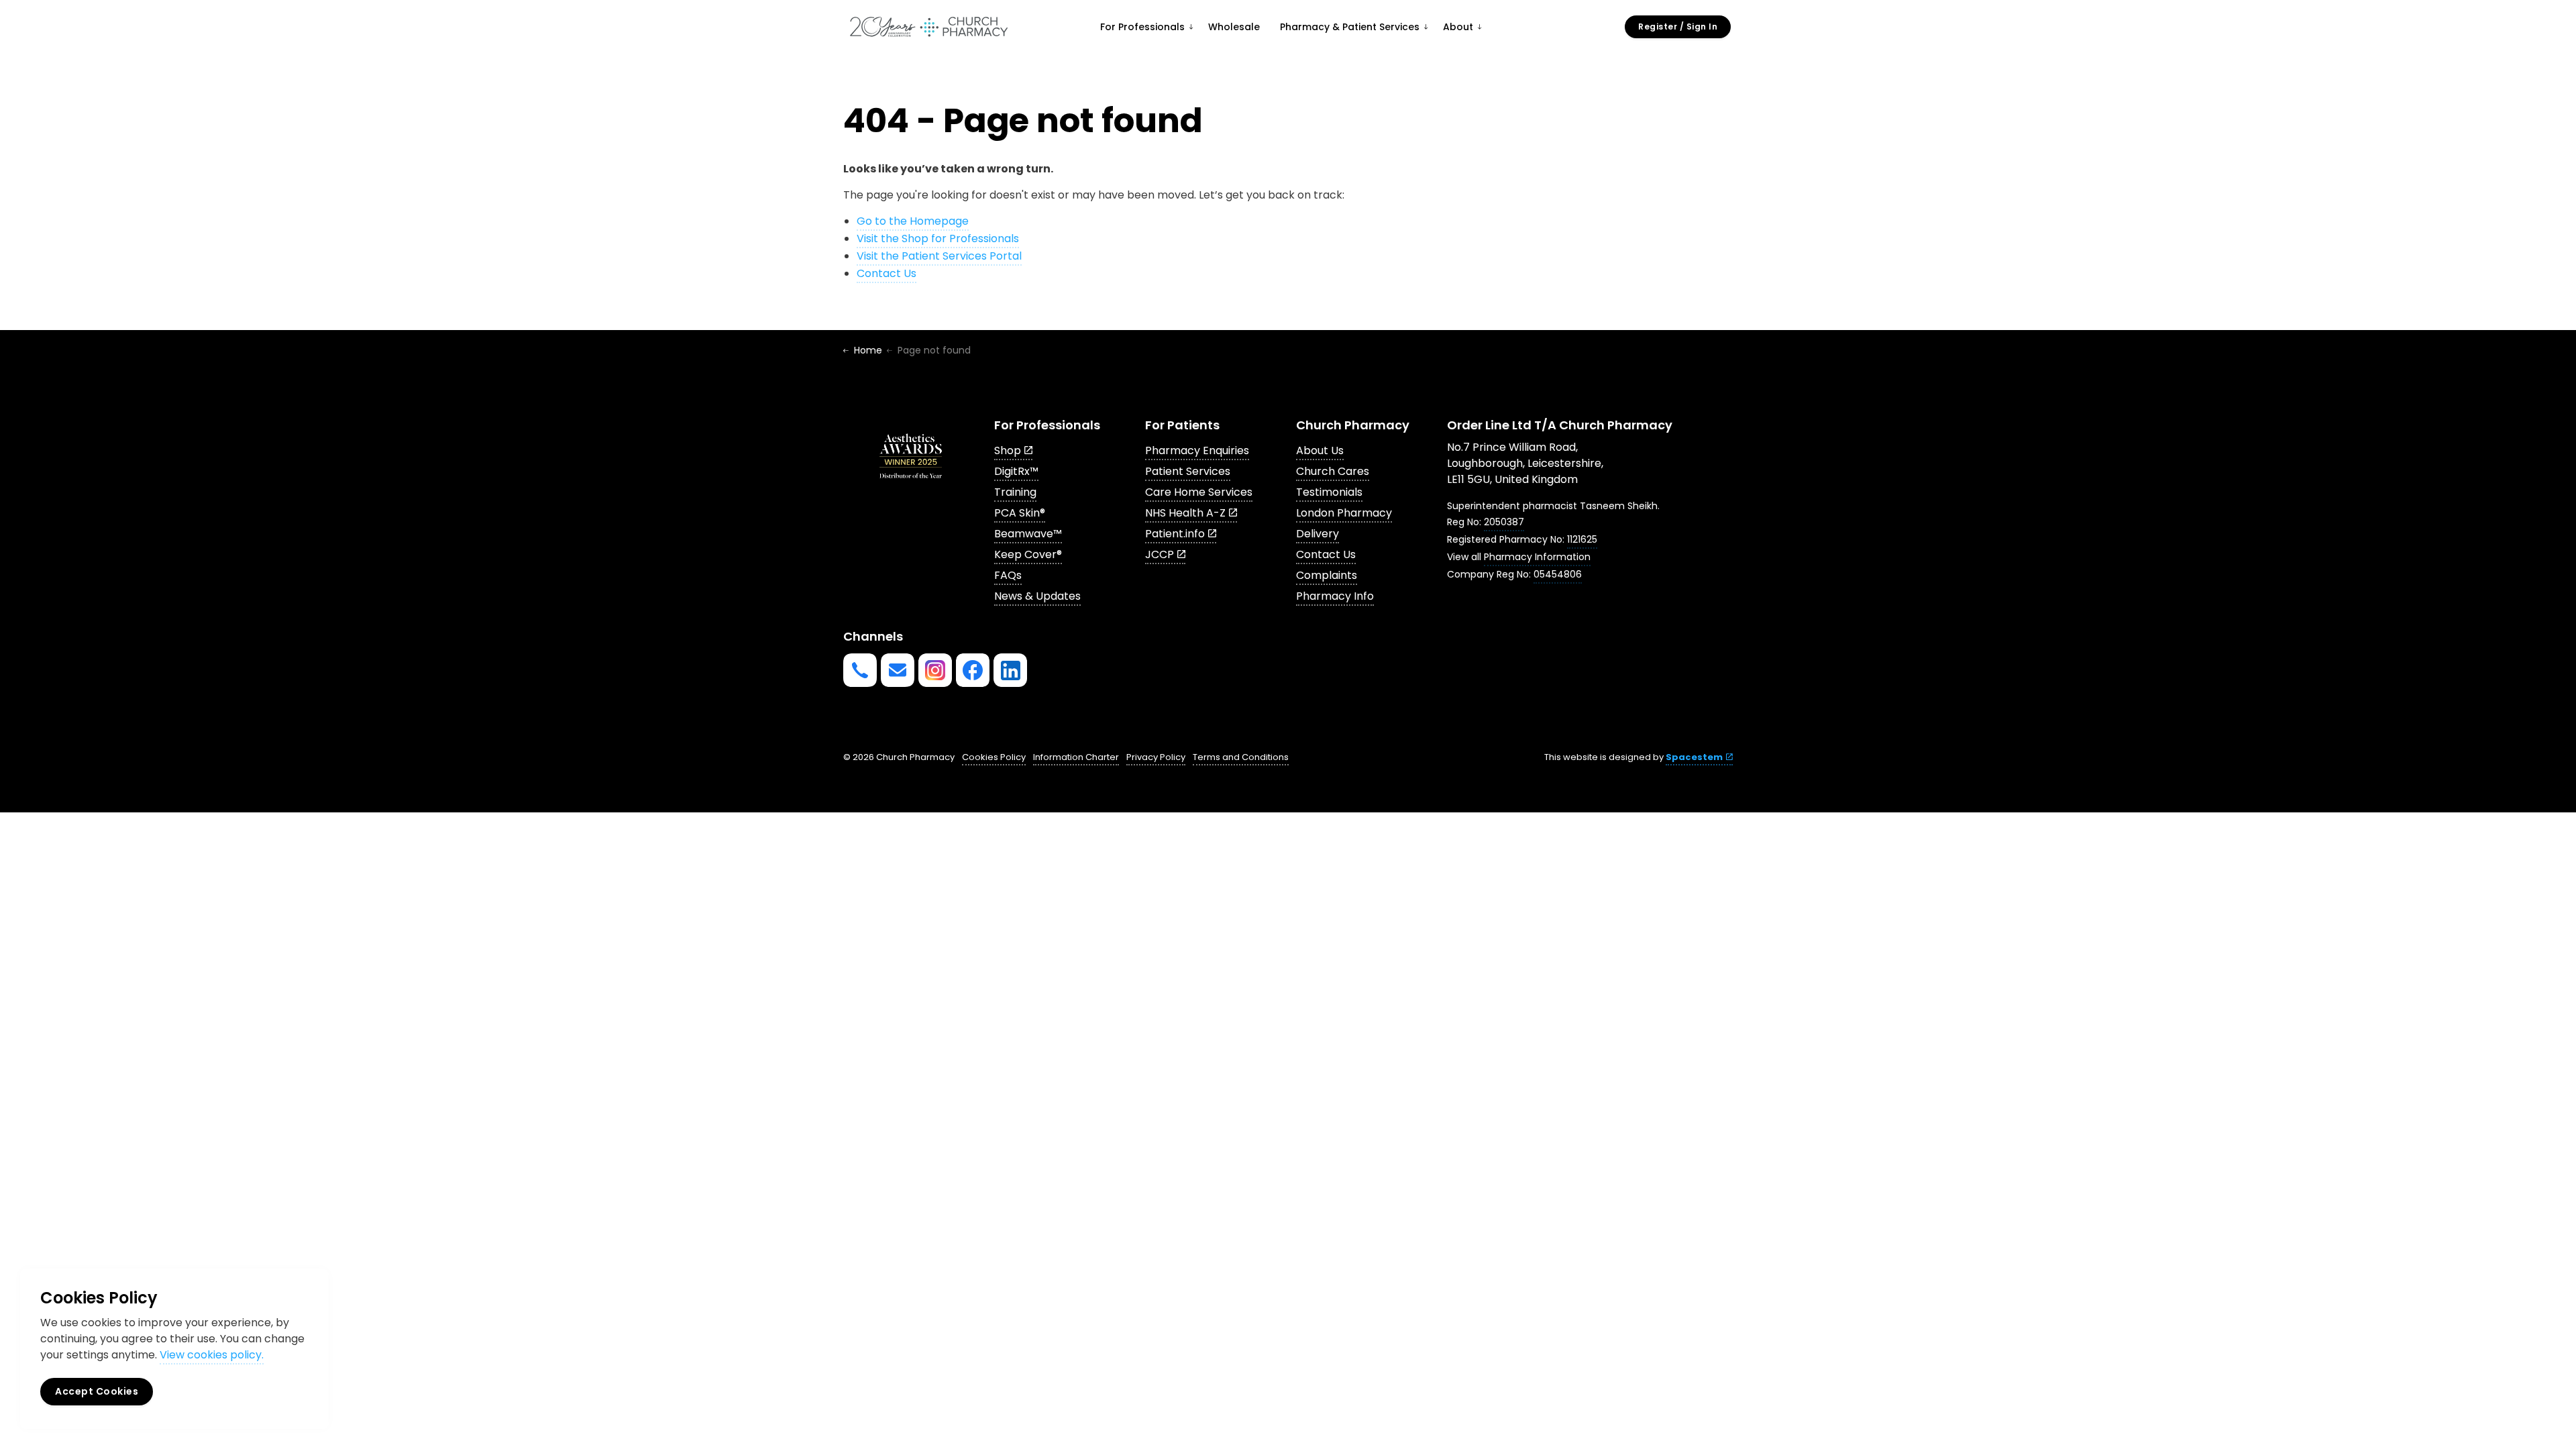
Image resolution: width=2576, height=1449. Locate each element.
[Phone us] (860, 670)
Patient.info (1175, 534)
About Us (1320, 450)
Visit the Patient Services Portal (939, 256)
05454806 (1558, 574)
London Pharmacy (1344, 513)
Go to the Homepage (913, 221)
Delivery (1318, 534)
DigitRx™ (1016, 471)
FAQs (1008, 575)
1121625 (1582, 539)
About (1458, 27)
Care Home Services (1199, 492)
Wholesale (1234, 27)
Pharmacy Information (1537, 557)
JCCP (1160, 554)
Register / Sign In (1678, 26)
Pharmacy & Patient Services (1350, 27)
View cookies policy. (212, 1355)
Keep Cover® (1028, 554)
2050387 (1504, 522)
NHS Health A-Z (1185, 513)
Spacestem (1694, 757)
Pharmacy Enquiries (1197, 450)
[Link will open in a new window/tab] (935, 670)
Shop (1008, 450)
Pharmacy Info (1335, 596)
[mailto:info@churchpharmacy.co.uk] (898, 670)
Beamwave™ (1028, 534)
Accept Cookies (97, 1391)
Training (1015, 492)
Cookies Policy (994, 757)
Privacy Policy (1156, 757)
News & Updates (1037, 596)
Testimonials (1329, 492)
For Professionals (1142, 27)
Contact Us (887, 273)
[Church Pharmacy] (928, 27)
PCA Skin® (1020, 513)
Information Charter (1076, 757)
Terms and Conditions (1241, 757)
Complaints (1327, 575)
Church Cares (1333, 471)
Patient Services (1188, 471)
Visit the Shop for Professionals (938, 238)
